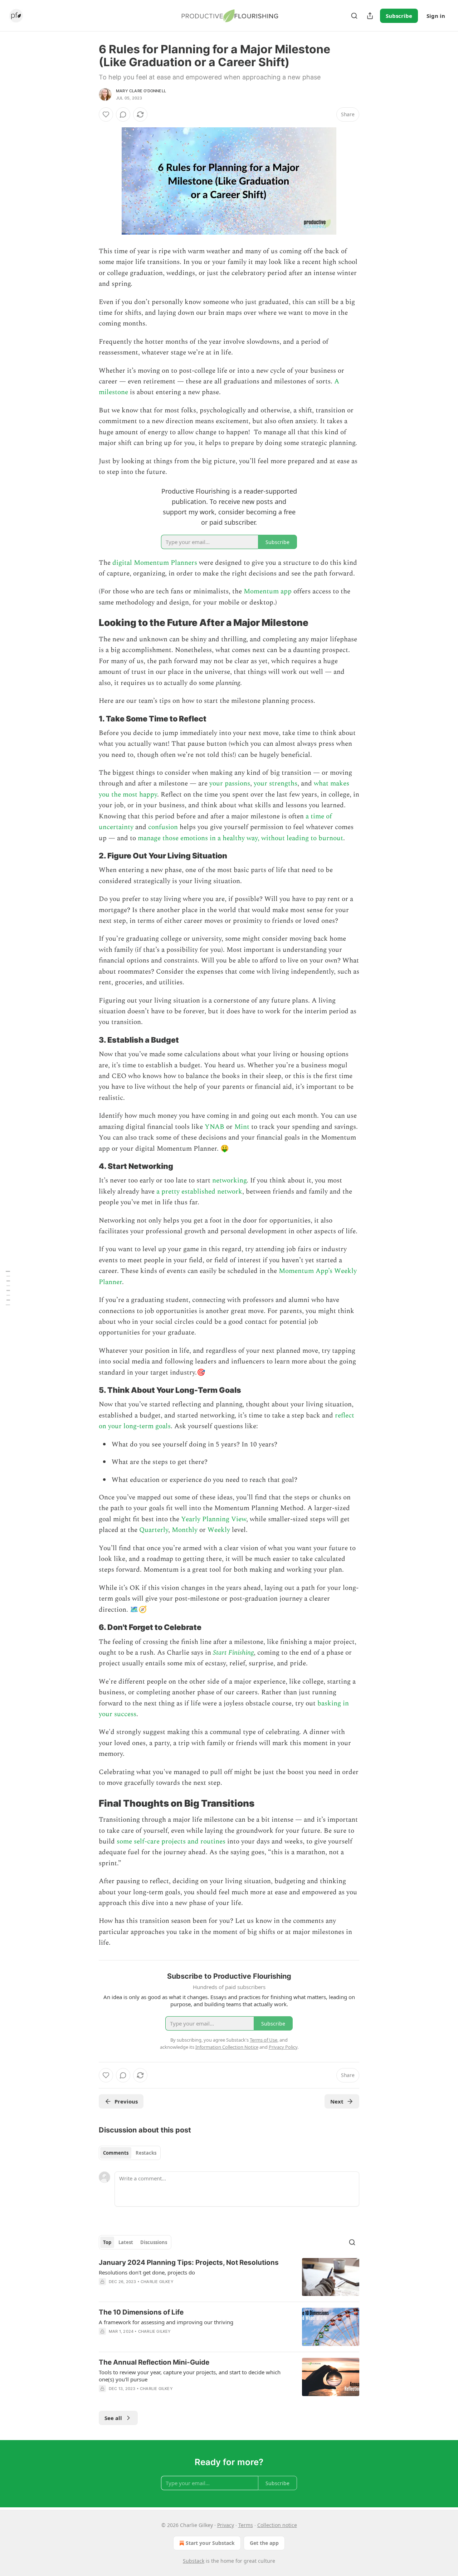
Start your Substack (210, 2543)
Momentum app (268, 591)
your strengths (276, 783)
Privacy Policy (283, 2047)
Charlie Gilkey (157, 2282)
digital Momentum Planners (155, 563)
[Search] (354, 16)
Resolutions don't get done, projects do (147, 2272)
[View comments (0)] (123, 114)
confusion (163, 827)
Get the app (264, 2543)
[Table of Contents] (8, 1288)
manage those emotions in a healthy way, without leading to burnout (240, 838)
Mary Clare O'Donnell (141, 91)
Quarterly (154, 1530)
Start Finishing (233, 1653)
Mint (242, 1127)
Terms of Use (264, 2040)
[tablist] (130, 2153)
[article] (229, 2277)
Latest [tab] (126, 2242)
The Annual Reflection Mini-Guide (154, 2362)
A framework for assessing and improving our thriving (166, 2322)
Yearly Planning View (214, 1519)
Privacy (226, 2525)
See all (113, 2418)
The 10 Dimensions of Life (141, 2312)
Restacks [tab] (146, 2153)
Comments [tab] (116, 2153)
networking (229, 1181)
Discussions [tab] (154, 2242)
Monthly (185, 1530)
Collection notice (277, 2525)
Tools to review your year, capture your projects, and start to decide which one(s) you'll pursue (190, 2376)
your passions (230, 783)
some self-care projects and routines (171, 1842)
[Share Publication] (370, 16)
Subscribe (399, 16)
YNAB (215, 1127)
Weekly (219, 1530)
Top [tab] (107, 2242)
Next (337, 2101)
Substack (194, 2561)
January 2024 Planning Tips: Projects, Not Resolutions (189, 2262)
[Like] (106, 114)
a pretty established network (199, 1192)
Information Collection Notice (227, 2047)
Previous (126, 2101)
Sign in (436, 16)
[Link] (89, 623)
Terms (246, 2525)
